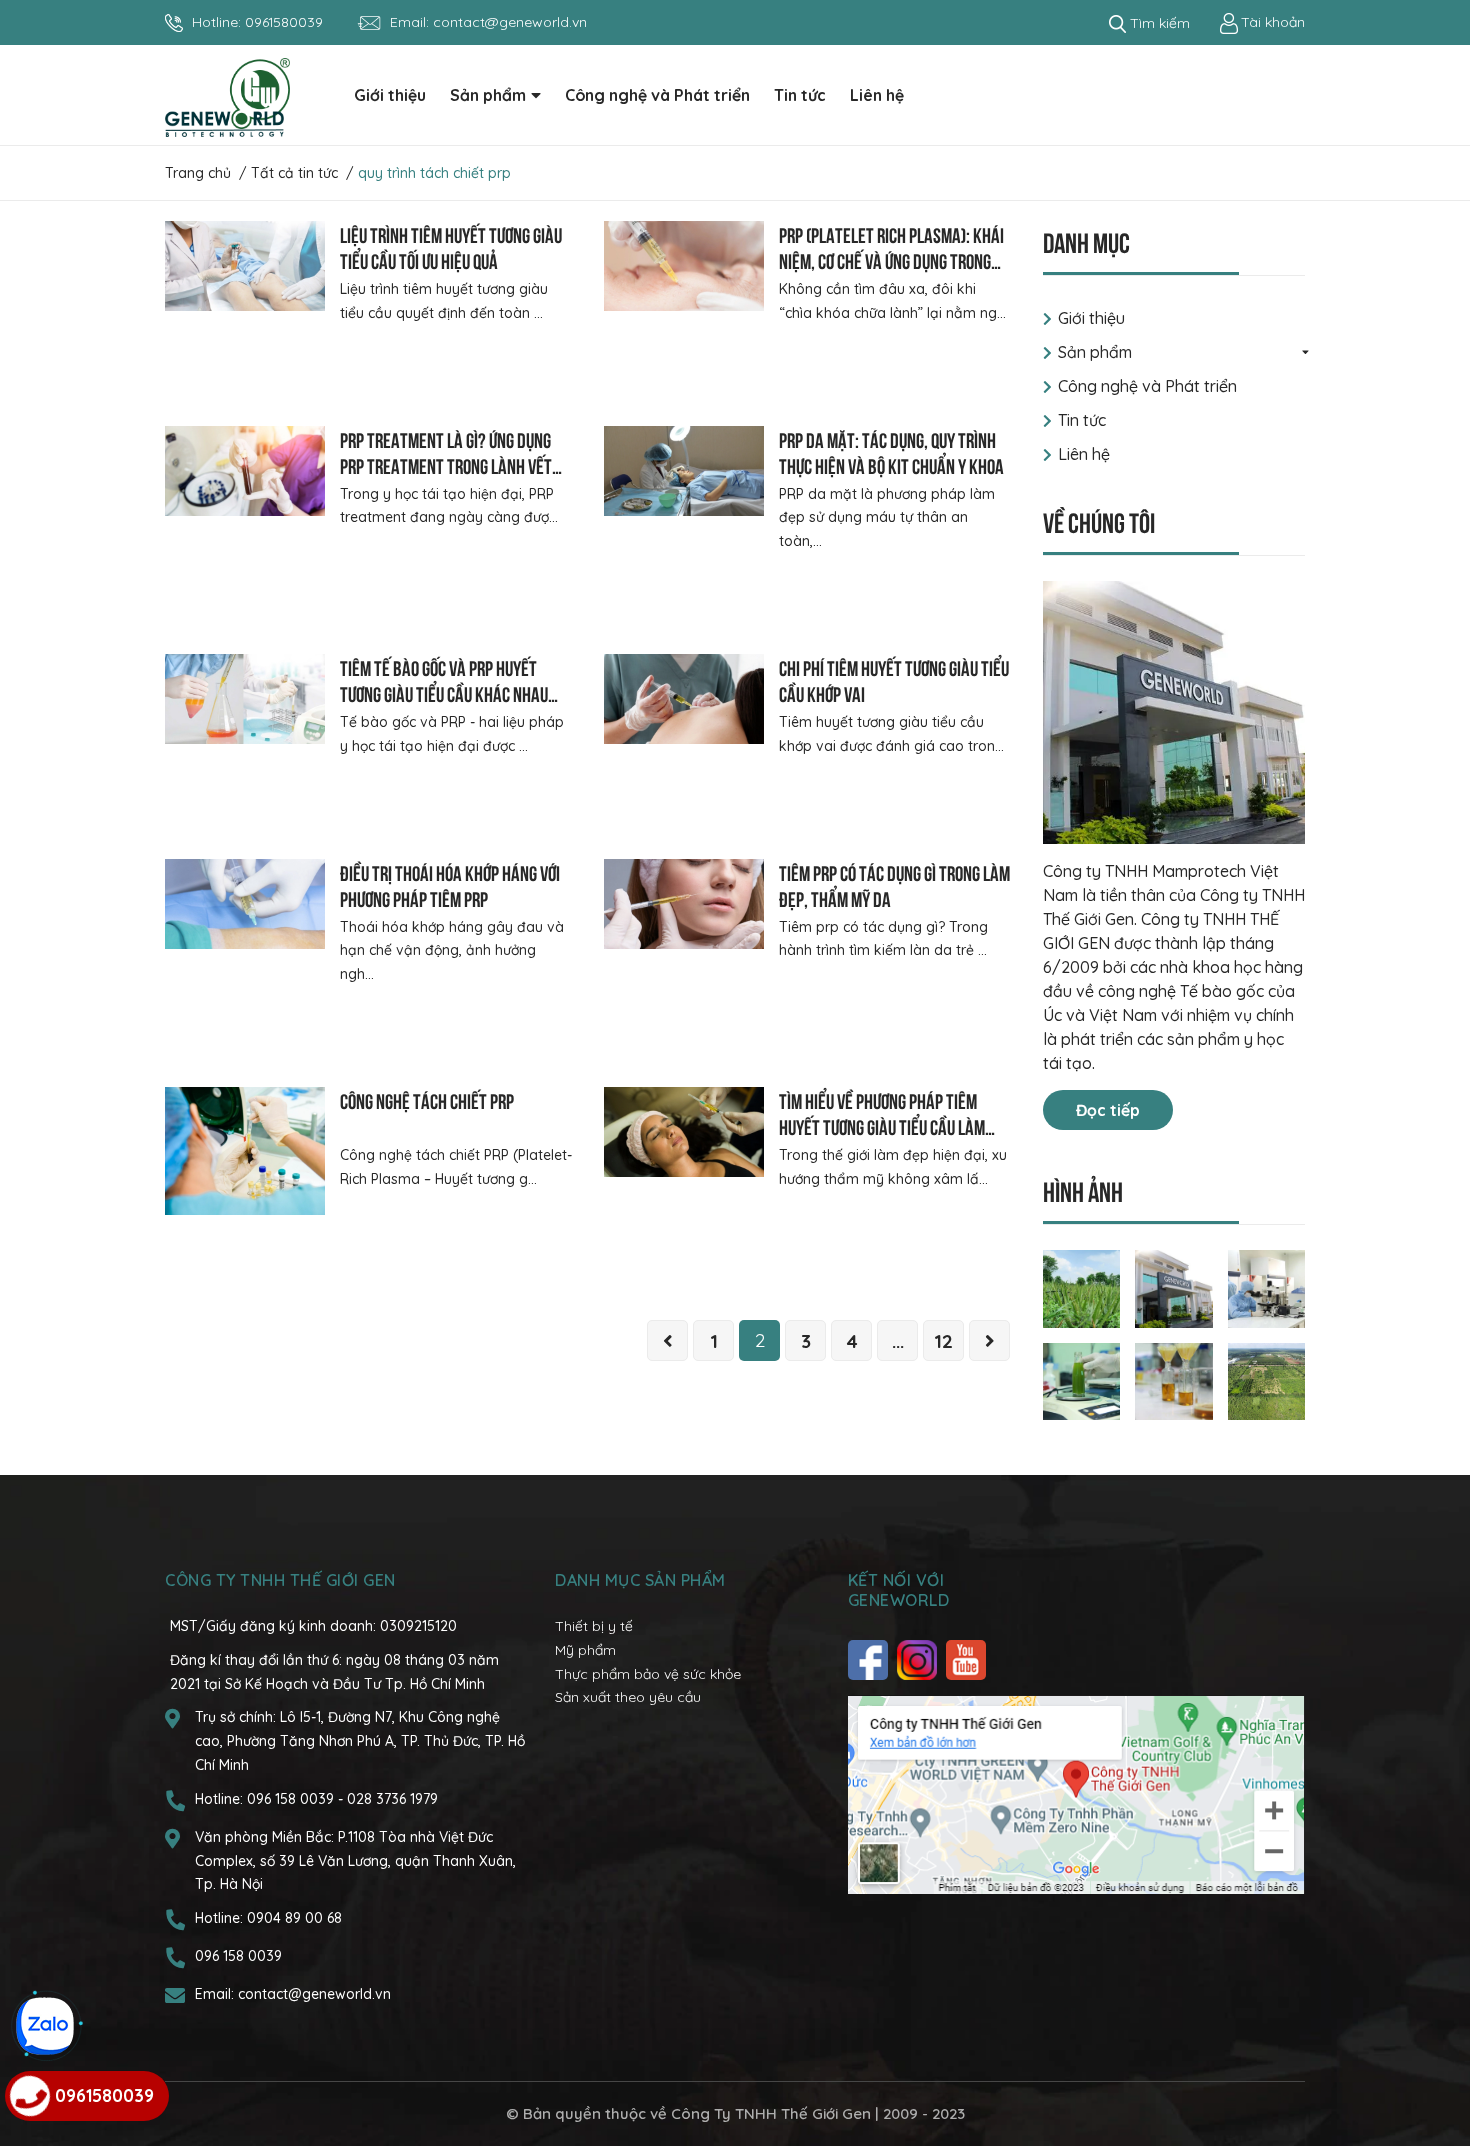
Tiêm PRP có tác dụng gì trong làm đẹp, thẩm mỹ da (894, 884)
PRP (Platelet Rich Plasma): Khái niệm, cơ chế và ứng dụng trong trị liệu (891, 259)
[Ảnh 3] (1267, 1287)
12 (943, 1341)
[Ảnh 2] (1174, 1287)
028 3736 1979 (392, 1799)
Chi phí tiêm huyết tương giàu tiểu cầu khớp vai (894, 679)
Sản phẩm (1095, 352)
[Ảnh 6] (1267, 1380)
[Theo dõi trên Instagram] (919, 1660)
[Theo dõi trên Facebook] (870, 1660)
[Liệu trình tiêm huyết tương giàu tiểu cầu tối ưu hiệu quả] (245, 266)
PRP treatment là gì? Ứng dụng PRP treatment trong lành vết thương (446, 464)
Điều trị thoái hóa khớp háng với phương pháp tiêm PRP (450, 884)
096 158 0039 (292, 1799)
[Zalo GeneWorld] (45, 2026)
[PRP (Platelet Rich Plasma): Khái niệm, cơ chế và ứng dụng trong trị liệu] (684, 266)
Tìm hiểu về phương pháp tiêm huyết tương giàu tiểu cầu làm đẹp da (882, 1125)
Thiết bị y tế (594, 1626)
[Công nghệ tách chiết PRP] (245, 1151)
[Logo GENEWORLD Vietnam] (227, 96)
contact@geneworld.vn (510, 22)
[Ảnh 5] (1174, 1380)
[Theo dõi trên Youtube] (968, 1660)
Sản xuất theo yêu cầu (628, 1697)
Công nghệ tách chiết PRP (427, 1099)
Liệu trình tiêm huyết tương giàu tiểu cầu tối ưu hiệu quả (451, 246)
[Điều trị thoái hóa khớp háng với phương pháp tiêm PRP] (245, 904)
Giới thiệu (1091, 318)
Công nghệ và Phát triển (1147, 386)
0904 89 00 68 (294, 1918)
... (898, 1341)
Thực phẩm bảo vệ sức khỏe (648, 1674)
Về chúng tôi (1099, 520)
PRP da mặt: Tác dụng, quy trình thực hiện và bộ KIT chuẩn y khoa (891, 451)
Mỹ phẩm (585, 1650)
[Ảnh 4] (1082, 1380)
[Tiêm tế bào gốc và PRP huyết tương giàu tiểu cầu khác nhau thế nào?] (245, 699)
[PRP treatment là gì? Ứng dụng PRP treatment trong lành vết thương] (245, 471)
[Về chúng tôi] (1174, 712)
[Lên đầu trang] (1435, 2051)
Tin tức (1082, 420)
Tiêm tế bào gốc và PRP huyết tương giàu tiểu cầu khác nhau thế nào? (444, 692)
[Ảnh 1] (1082, 1287)
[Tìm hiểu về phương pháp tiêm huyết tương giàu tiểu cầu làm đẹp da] (684, 1132)
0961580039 (284, 22)
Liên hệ (1084, 454)
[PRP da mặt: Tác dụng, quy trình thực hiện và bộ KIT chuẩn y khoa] (684, 471)
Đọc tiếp (1108, 1110)
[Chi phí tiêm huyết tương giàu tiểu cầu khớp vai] (684, 699)
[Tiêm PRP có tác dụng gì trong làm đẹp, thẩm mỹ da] (684, 904)
